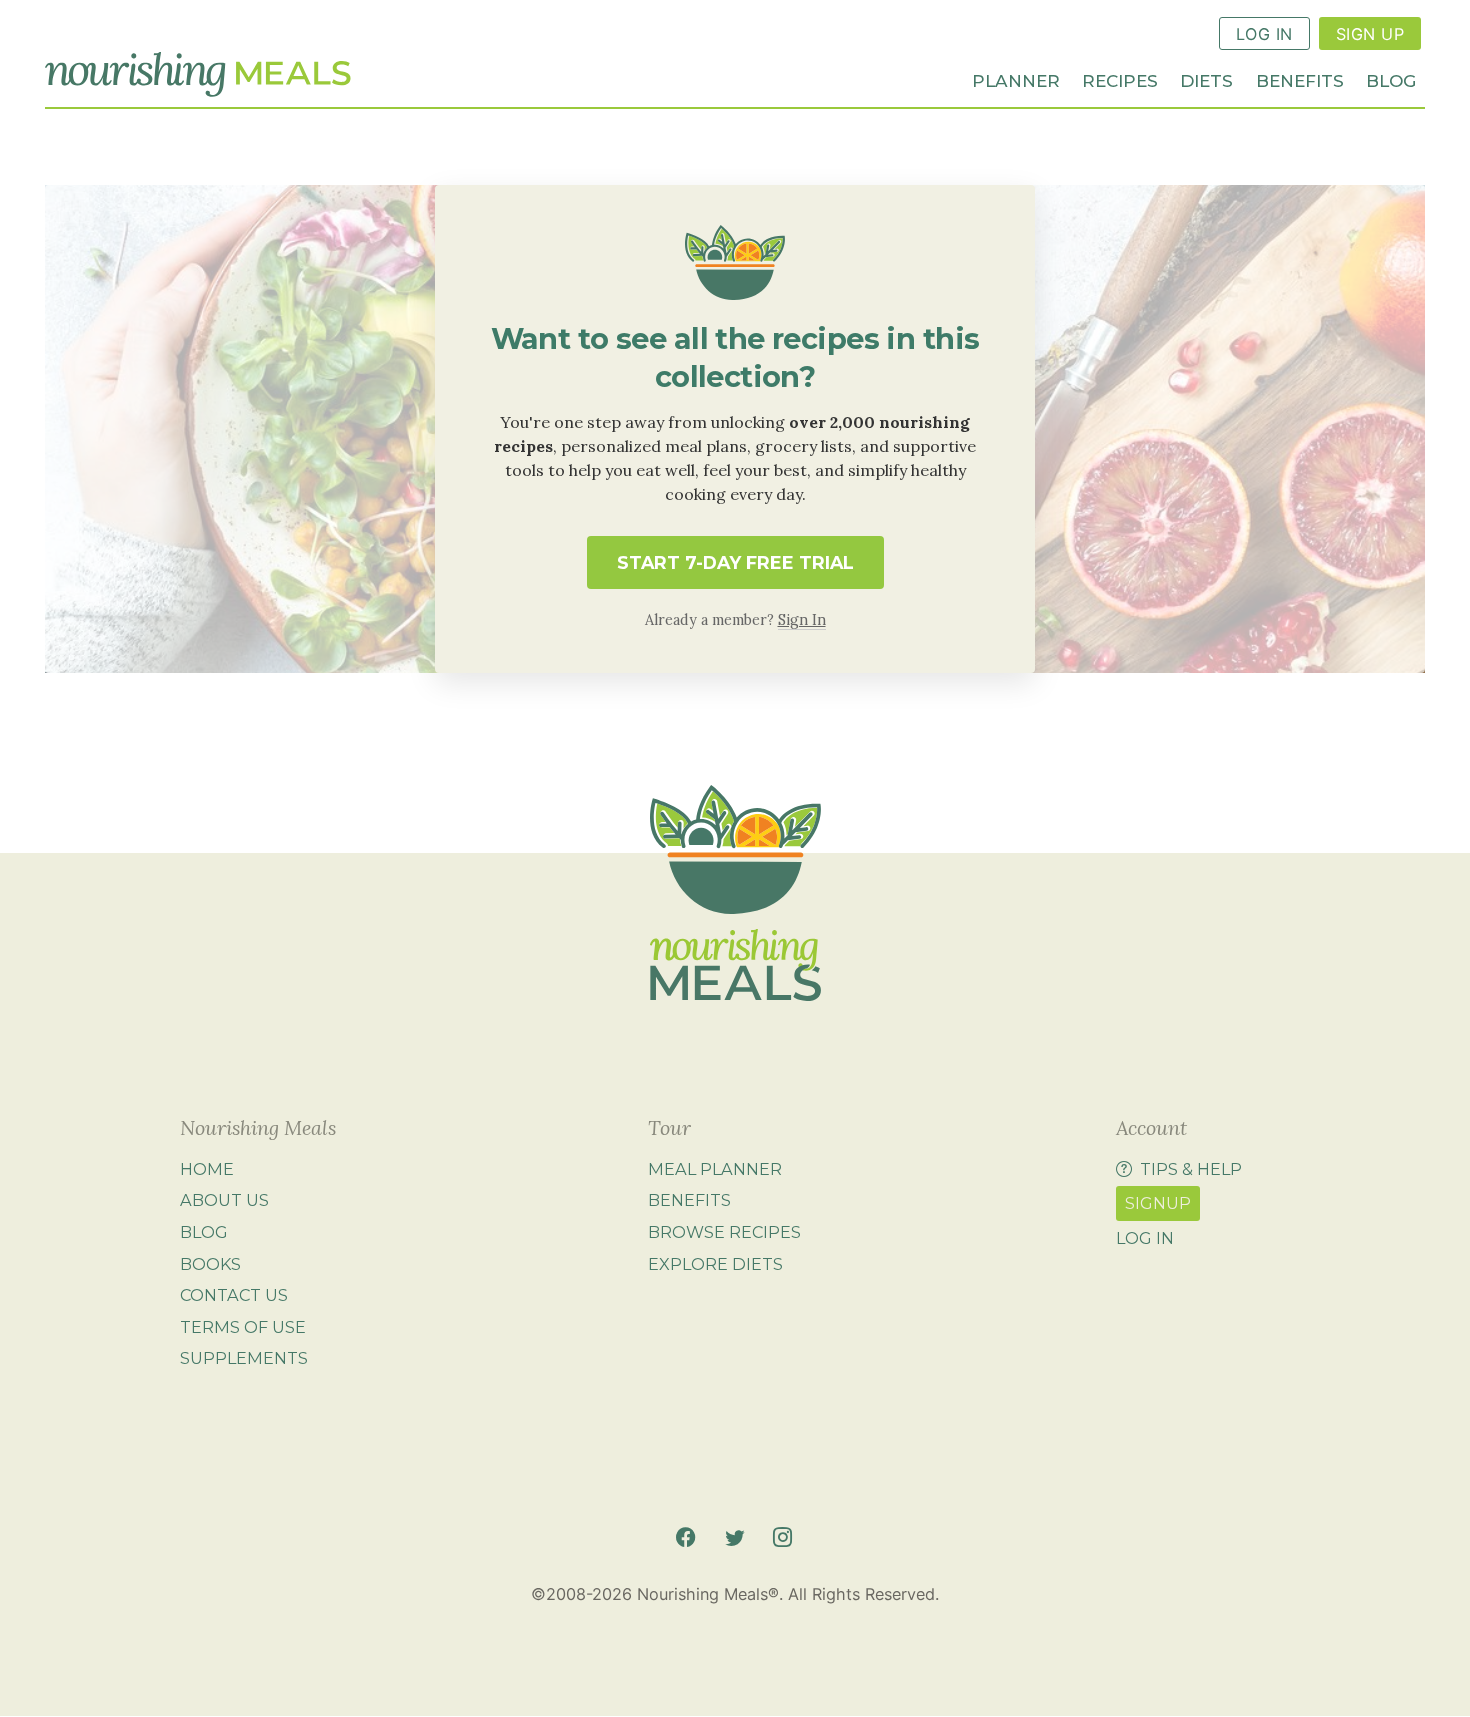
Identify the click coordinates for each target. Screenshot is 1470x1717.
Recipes (1120, 79)
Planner (1016, 79)
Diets (1206, 79)
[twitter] (734, 1537)
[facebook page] (685, 1537)
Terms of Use (243, 1327)
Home (207, 1169)
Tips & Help (1191, 1169)
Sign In (802, 620)
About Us (224, 1200)
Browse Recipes (724, 1232)
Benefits (1300, 79)
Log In (1264, 34)
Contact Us (234, 1295)
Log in (1145, 1238)
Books (210, 1264)
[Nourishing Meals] (198, 75)
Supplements (244, 1358)
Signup (1158, 1203)
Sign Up (1370, 34)
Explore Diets (715, 1264)
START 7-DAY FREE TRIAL (735, 562)
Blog (1391, 79)
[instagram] (782, 1537)
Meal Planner (715, 1169)
